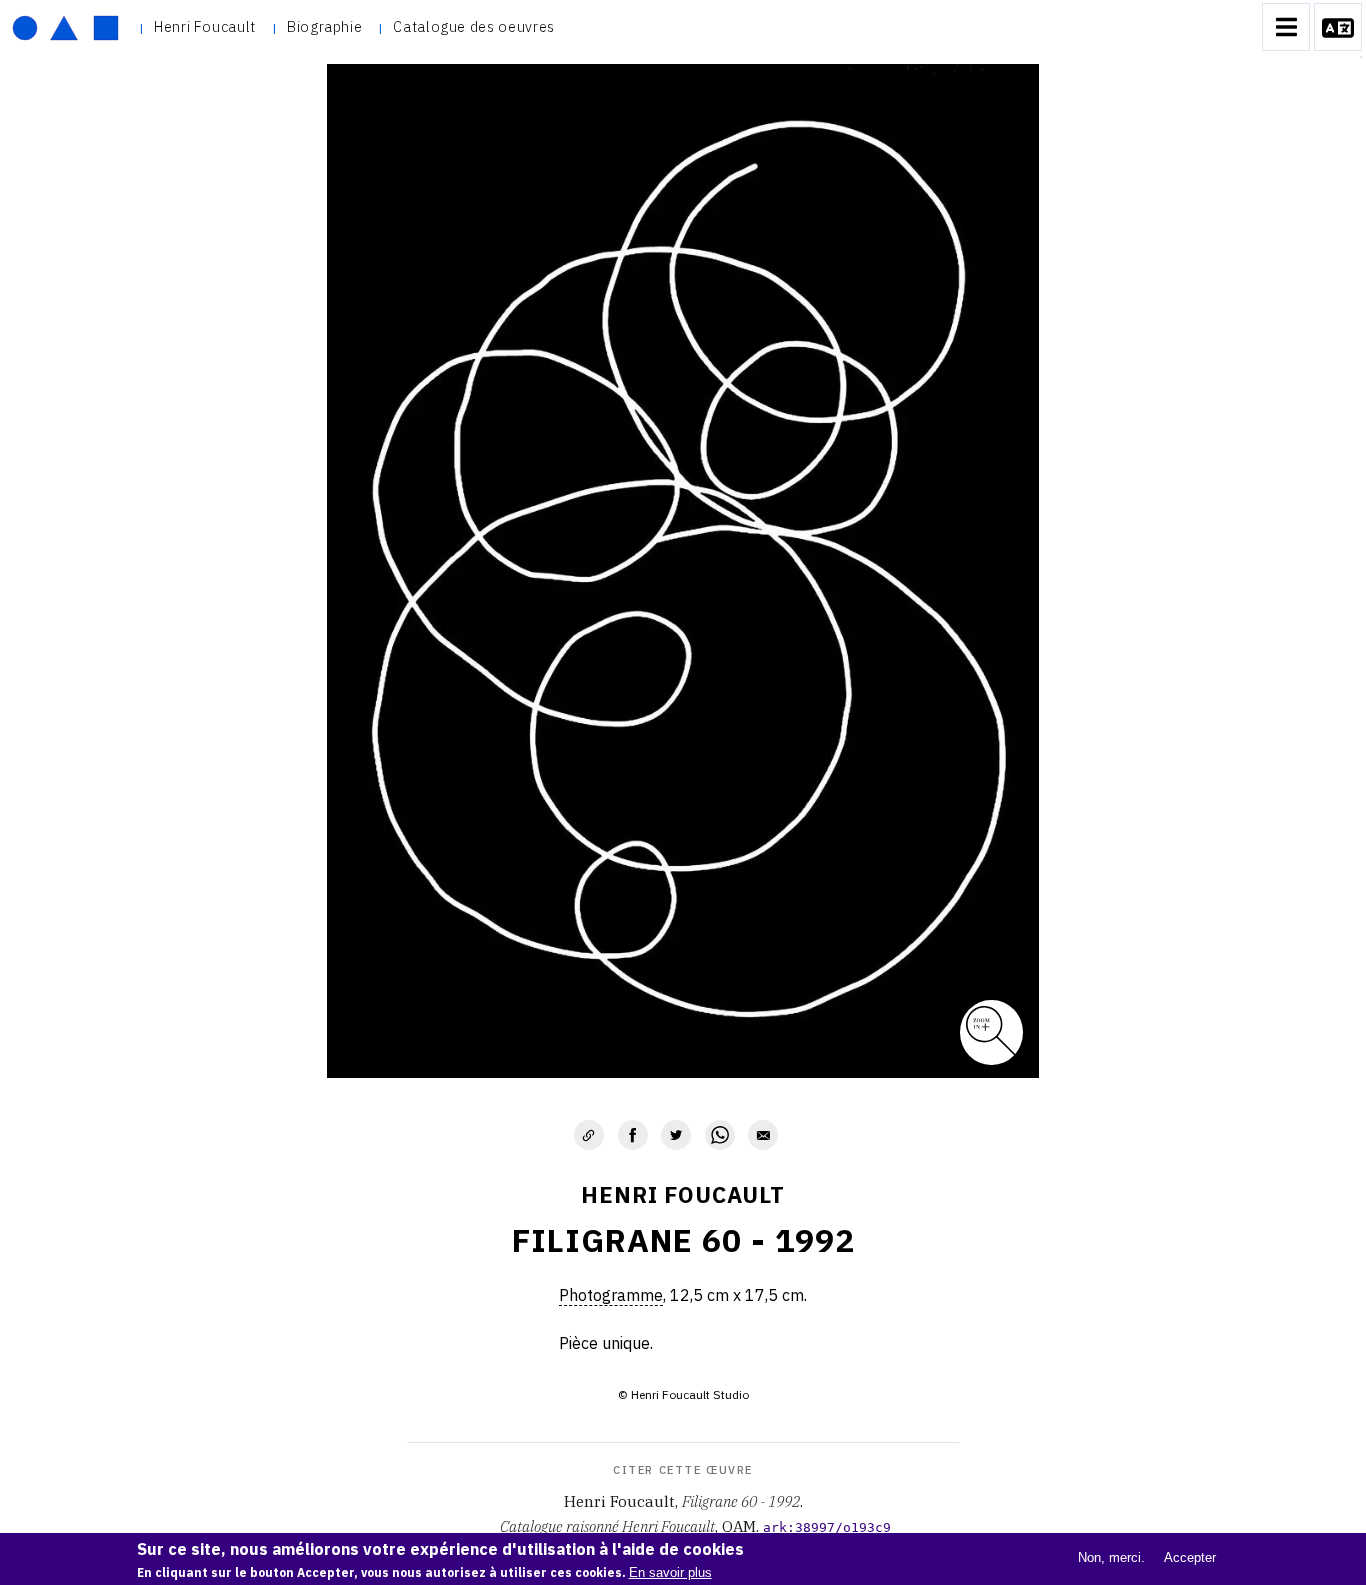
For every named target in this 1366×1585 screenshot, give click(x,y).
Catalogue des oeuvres (473, 26)
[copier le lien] (589, 1135)
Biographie (324, 26)
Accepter (1190, 1557)
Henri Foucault (205, 26)
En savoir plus (670, 1572)
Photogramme (611, 1295)
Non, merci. (1111, 1557)
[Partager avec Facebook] (633, 1135)
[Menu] (1286, 27)
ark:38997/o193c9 (827, 1527)
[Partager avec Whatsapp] (720, 1135)
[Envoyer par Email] (763, 1135)
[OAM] (65, 27)
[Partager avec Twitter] (676, 1135)
